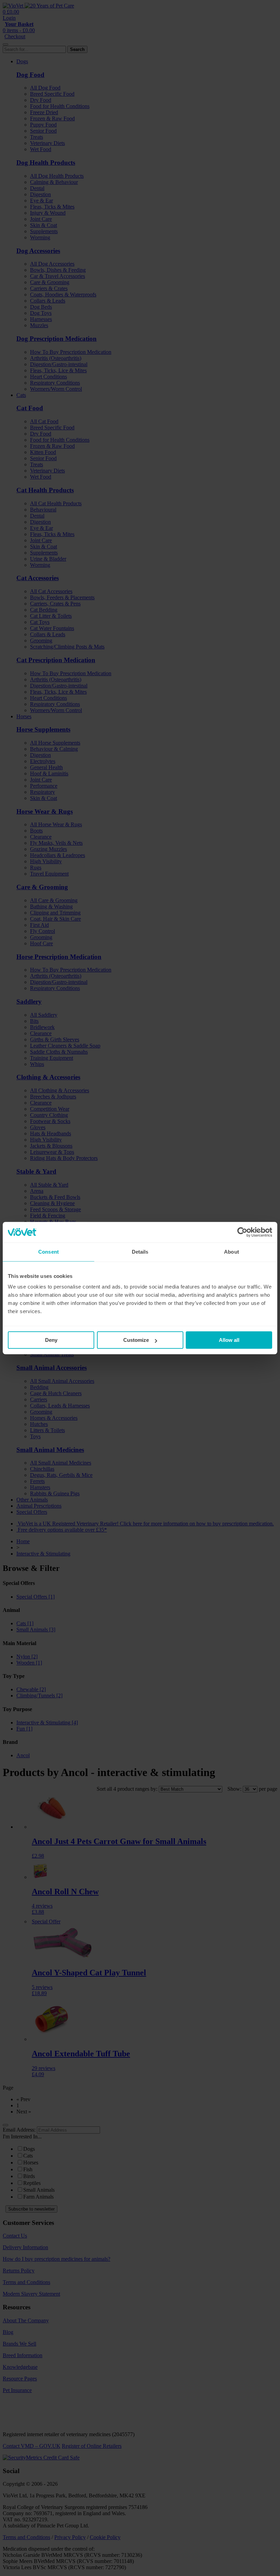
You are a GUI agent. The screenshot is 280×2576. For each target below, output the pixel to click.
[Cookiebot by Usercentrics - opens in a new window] (242, 1232)
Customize (136, 1340)
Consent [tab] (48, 1252)
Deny (51, 1340)
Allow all (229, 1340)
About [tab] (232, 1252)
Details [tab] (140, 1252)
